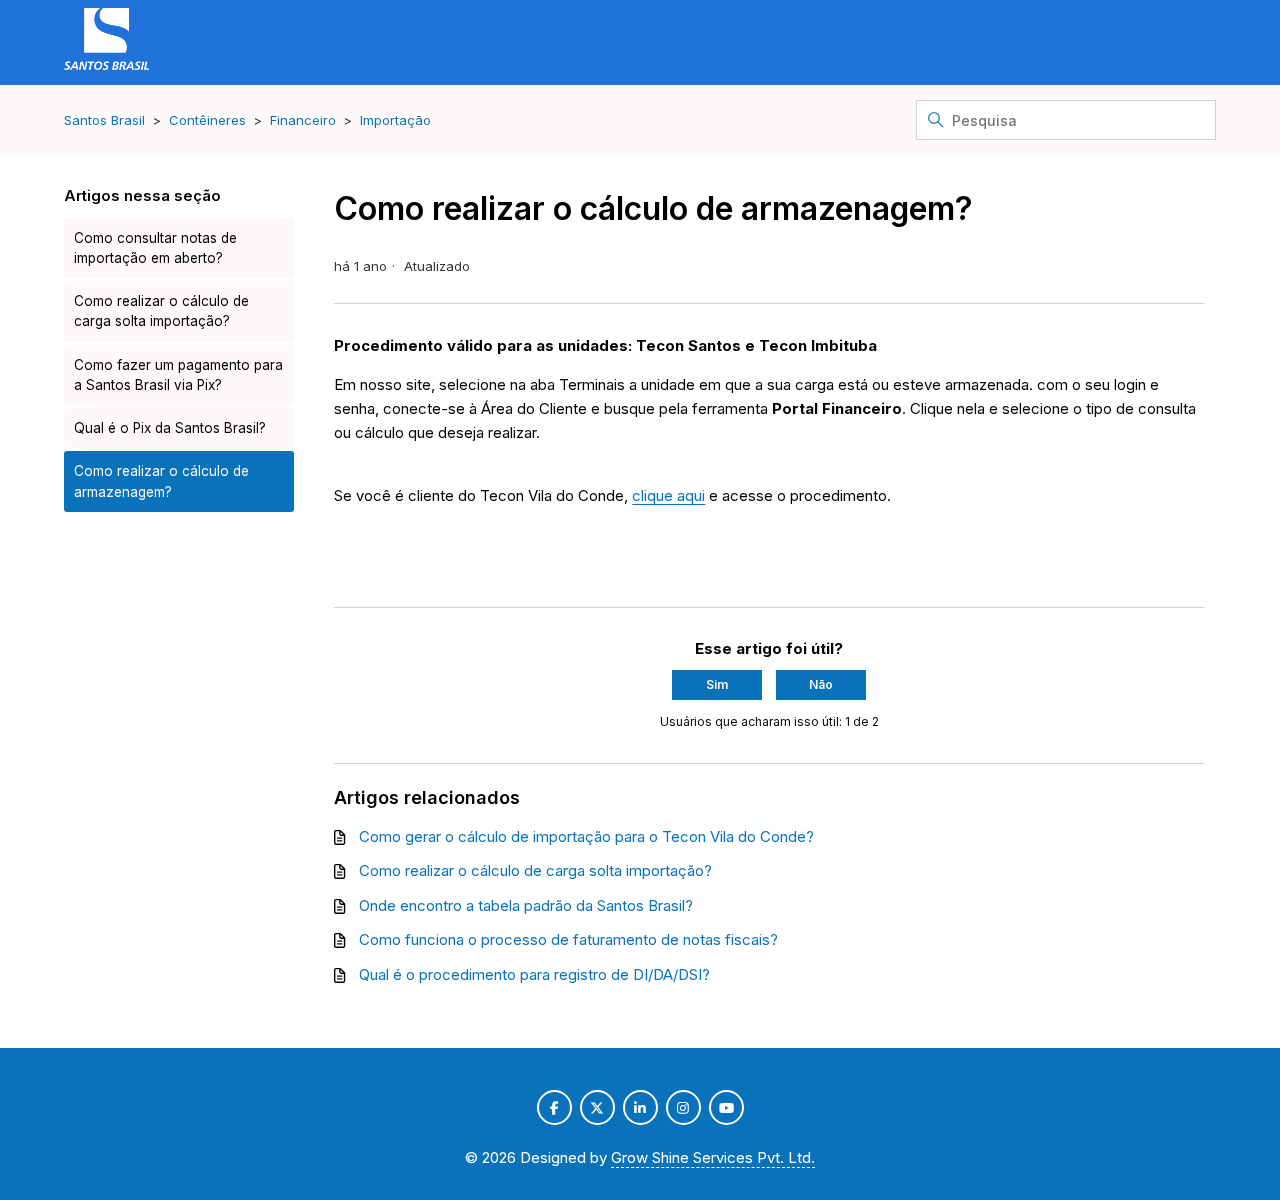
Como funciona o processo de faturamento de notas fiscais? (568, 939)
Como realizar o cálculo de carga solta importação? (161, 311)
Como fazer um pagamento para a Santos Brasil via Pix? (178, 375)
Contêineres (207, 120)
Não (821, 684)
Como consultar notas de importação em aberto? (155, 248)
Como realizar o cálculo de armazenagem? (161, 481)
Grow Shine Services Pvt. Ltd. (713, 1157)
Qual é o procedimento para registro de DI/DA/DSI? (534, 974)
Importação (395, 120)
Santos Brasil (104, 120)
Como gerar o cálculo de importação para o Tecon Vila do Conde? (586, 836)
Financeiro (303, 120)
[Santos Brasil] (106, 42)
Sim (717, 684)
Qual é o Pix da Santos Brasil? (170, 428)
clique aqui (668, 495)
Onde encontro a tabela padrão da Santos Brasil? (526, 905)
